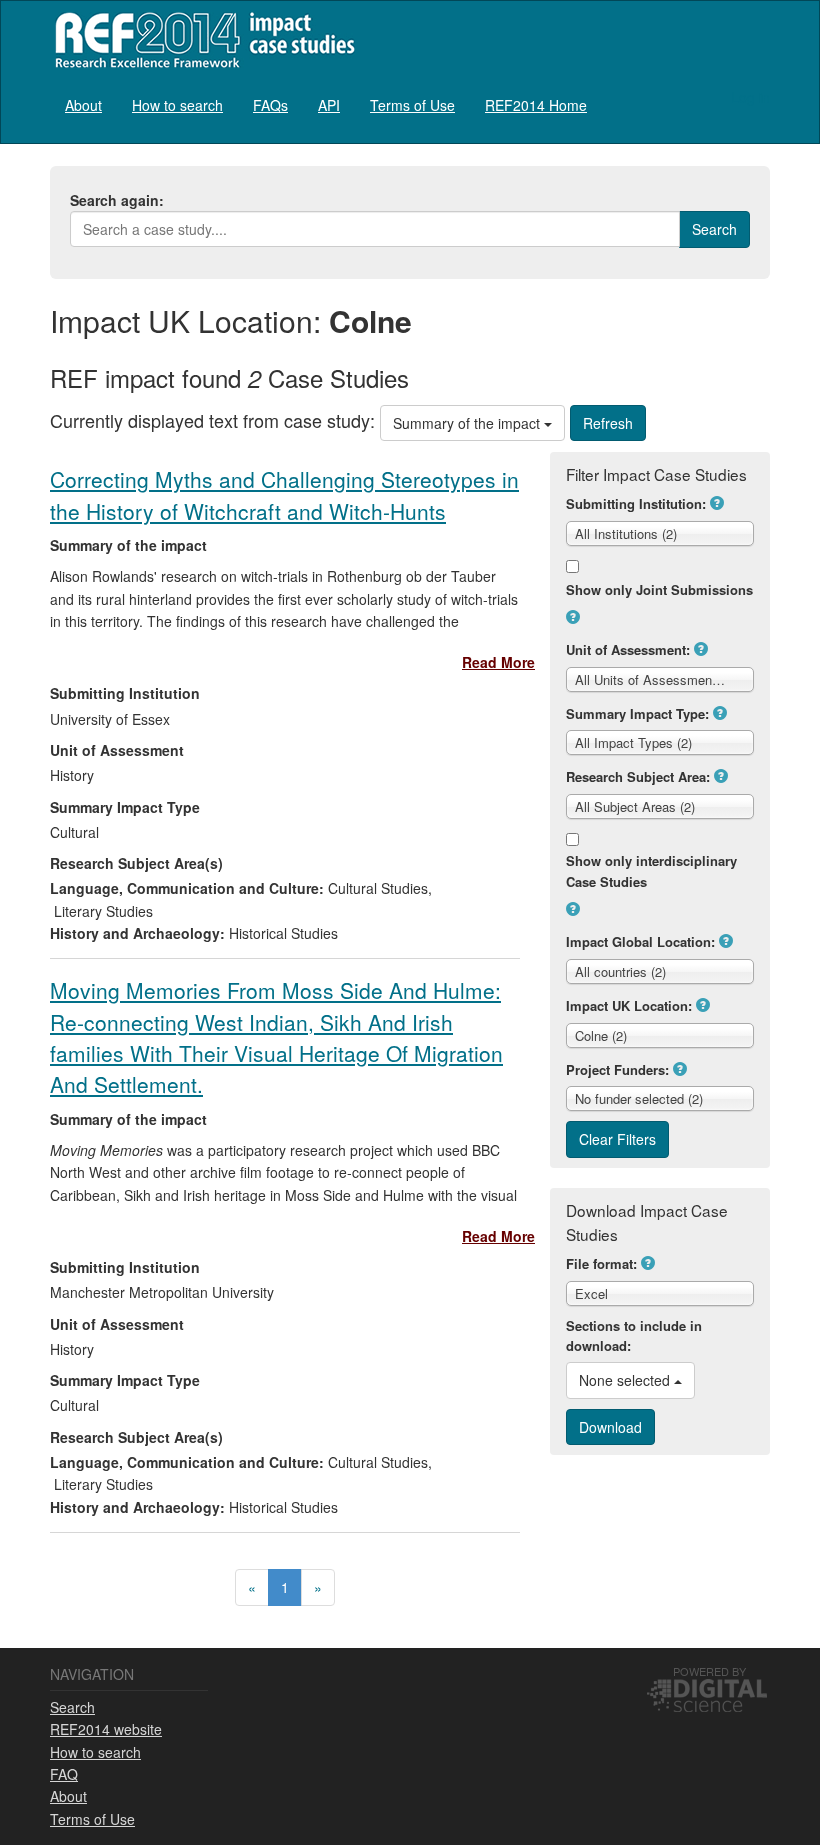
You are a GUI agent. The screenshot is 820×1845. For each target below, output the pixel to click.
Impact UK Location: (629, 1005)
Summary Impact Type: (637, 713)
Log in (750, 97)
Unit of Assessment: (628, 649)
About (83, 105)
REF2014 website (106, 1729)
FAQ (64, 1774)
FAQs (270, 105)
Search (72, 1707)
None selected (626, 1380)
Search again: (117, 200)
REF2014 (200, 39)
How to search (177, 105)
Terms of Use (412, 105)
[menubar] (326, 104)
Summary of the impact (468, 423)
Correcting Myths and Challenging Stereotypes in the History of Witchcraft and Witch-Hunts (284, 494)
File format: (601, 1263)
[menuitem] (83, 104)
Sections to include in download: (634, 1336)
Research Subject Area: (638, 776)
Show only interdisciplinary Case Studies (651, 871)
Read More (498, 662)
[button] (717, 503)
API (329, 105)
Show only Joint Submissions (659, 589)
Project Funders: (617, 1069)
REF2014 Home (536, 105)
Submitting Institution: (636, 503)
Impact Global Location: (640, 941)
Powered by (709, 1671)
